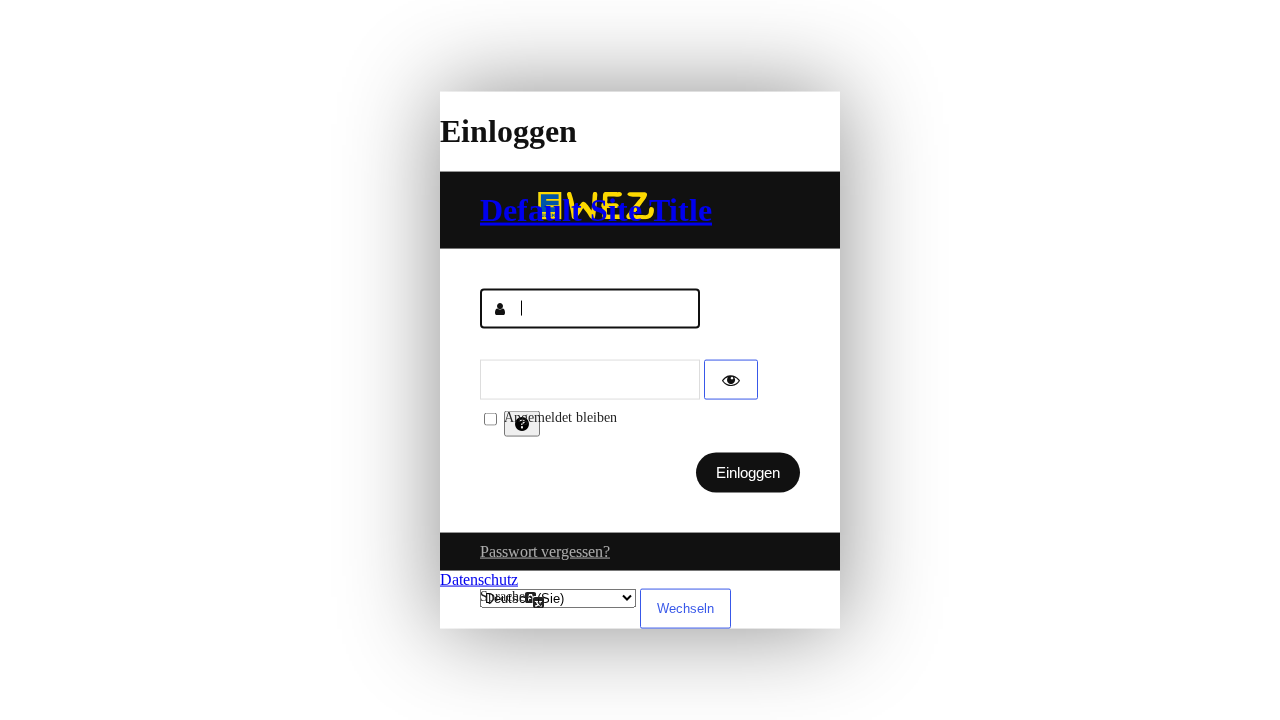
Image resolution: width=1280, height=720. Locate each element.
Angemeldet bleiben (560, 416)
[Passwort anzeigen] (731, 379)
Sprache (502, 595)
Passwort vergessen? (545, 550)
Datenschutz (479, 578)
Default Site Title (596, 209)
